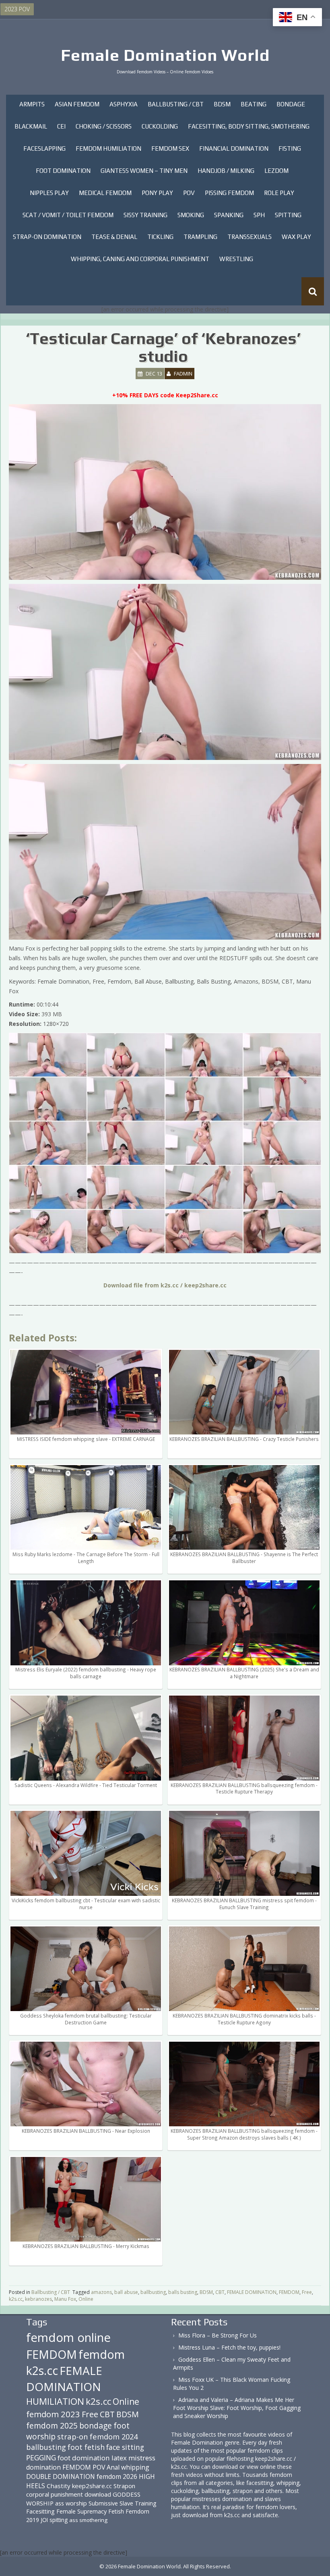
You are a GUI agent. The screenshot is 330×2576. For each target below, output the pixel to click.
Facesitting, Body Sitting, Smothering (249, 126)
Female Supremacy (81, 2511)
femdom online (68, 2337)
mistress (142, 2458)
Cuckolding (160, 126)
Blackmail (31, 126)
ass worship (71, 2503)
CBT (220, 2292)
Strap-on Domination (47, 237)
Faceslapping (44, 148)
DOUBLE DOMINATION (61, 2476)
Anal (113, 2467)
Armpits (32, 104)
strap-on (73, 2436)
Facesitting (40, 2511)
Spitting (288, 215)
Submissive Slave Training (123, 2503)
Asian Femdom (77, 104)
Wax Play (296, 237)
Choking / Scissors (104, 126)
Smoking (191, 215)
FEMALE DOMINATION (252, 2292)
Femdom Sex (170, 148)
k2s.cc (16, 2299)
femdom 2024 (114, 2436)
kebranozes (38, 2299)
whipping (135, 2467)
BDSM (222, 104)
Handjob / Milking (226, 171)
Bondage (291, 104)
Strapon (124, 2486)
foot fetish (86, 2447)
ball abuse (126, 2292)
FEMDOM (289, 2292)
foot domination (84, 2458)
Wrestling (236, 259)
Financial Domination (234, 148)
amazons (101, 2292)
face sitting (125, 2447)
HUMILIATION (55, 2401)
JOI (44, 2520)
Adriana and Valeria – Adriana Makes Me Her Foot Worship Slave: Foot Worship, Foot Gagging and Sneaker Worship (237, 2408)
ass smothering (88, 2520)
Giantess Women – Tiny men (144, 171)
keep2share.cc (92, 2486)
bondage (96, 2426)
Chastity (59, 2486)
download (98, 2494)
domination (43, 2467)
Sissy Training (145, 215)
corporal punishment (55, 2494)
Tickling (160, 237)
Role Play (279, 193)
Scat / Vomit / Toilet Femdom (68, 215)
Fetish (116, 2511)
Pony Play (157, 193)
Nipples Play (49, 193)
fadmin (183, 374)
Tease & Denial (114, 237)
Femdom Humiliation (108, 148)
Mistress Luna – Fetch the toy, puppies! (229, 2347)
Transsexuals (250, 237)
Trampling (200, 237)
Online (86, 2299)
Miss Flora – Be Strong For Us (218, 2335)
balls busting (183, 2292)
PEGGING (41, 2458)
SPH (259, 215)
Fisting (290, 148)
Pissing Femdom (229, 193)
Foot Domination (63, 171)
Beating (254, 104)
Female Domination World (165, 55)
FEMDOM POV (84, 2467)
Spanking (229, 215)
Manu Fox (65, 2299)
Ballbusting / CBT (176, 104)
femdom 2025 (52, 2426)
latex (119, 2458)
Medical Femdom (105, 193)
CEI (61, 126)
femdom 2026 (117, 2476)
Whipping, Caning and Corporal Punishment (140, 259)
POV (189, 193)
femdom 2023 (53, 2414)
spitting (59, 2520)
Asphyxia (124, 104)
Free (307, 2292)
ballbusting (153, 2292)
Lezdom (276, 171)
